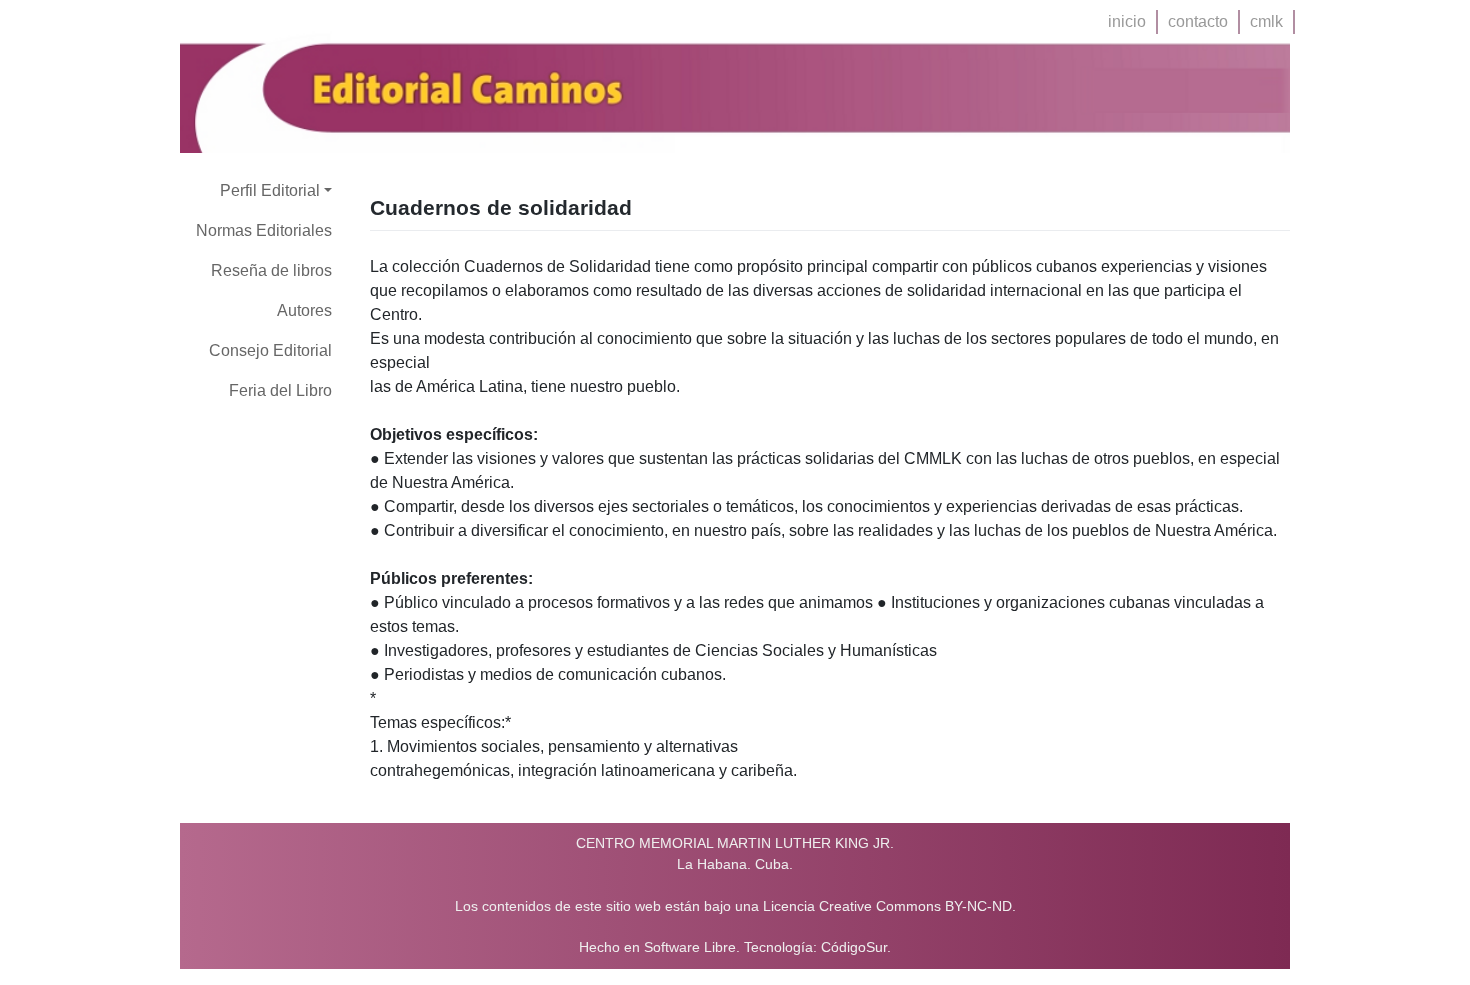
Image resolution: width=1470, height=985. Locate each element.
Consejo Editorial (270, 350)
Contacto (1198, 21)
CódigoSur (854, 947)
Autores (304, 310)
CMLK (1266, 21)
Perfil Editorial (270, 190)
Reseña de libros (271, 270)
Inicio (1127, 21)
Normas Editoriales (264, 230)
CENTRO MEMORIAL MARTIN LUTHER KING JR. (735, 843)
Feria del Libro (280, 390)
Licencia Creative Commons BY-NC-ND (887, 906)
